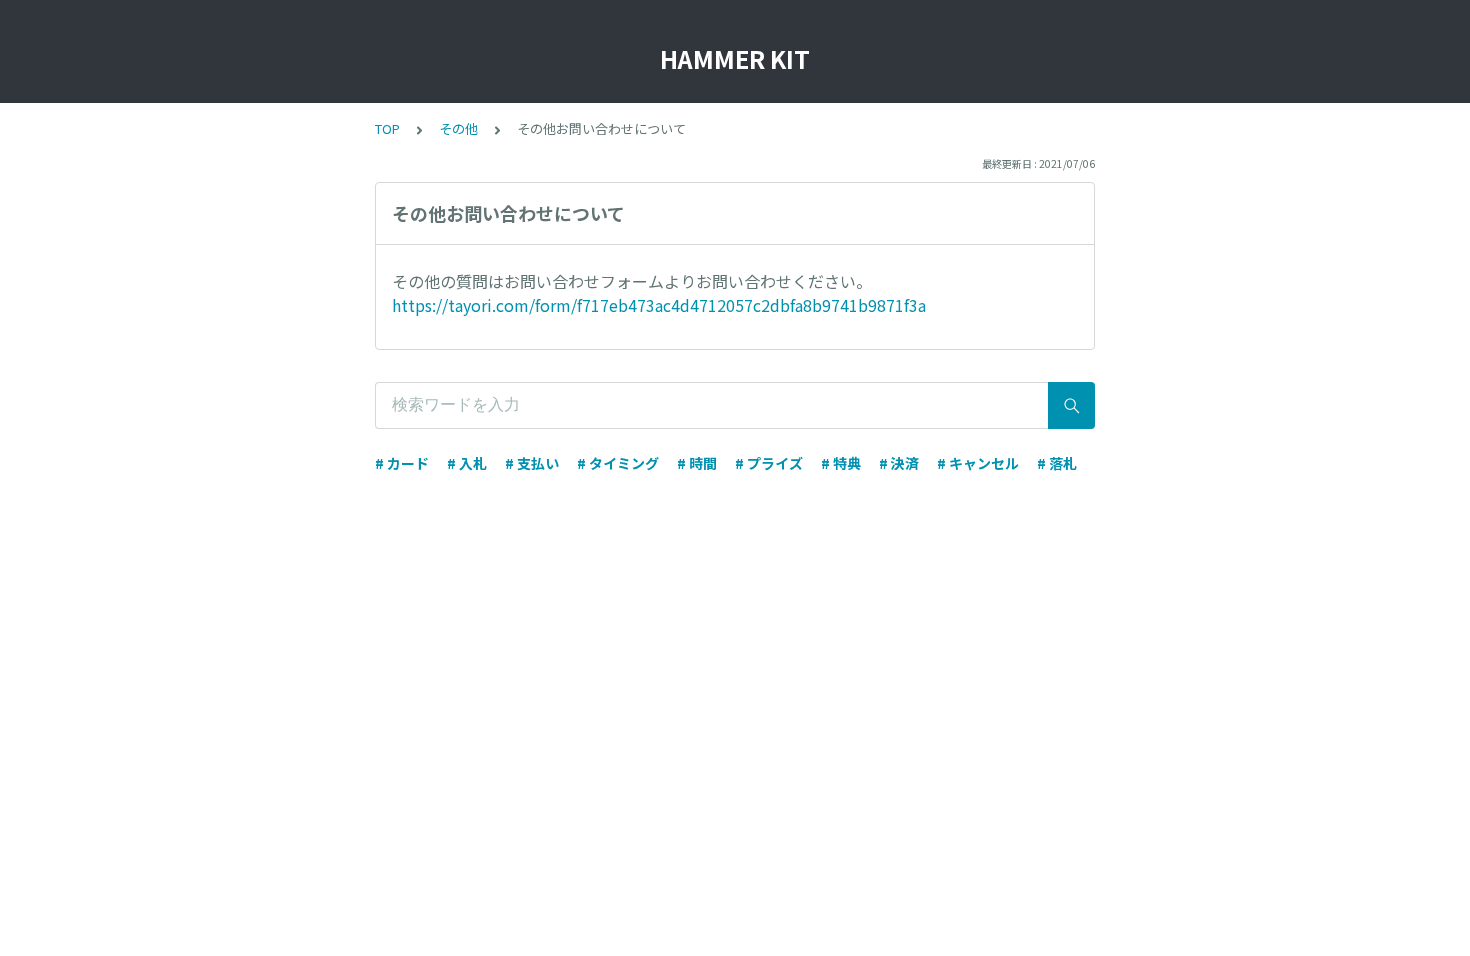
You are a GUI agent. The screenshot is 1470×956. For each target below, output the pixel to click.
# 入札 (467, 463)
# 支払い (532, 463)
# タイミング (618, 463)
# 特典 (841, 463)
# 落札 (1057, 463)
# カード (402, 463)
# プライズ (769, 463)
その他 (458, 128)
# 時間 (697, 463)
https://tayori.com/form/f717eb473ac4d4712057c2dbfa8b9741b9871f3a (659, 305)
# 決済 (899, 463)
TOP (387, 128)
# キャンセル (978, 463)
